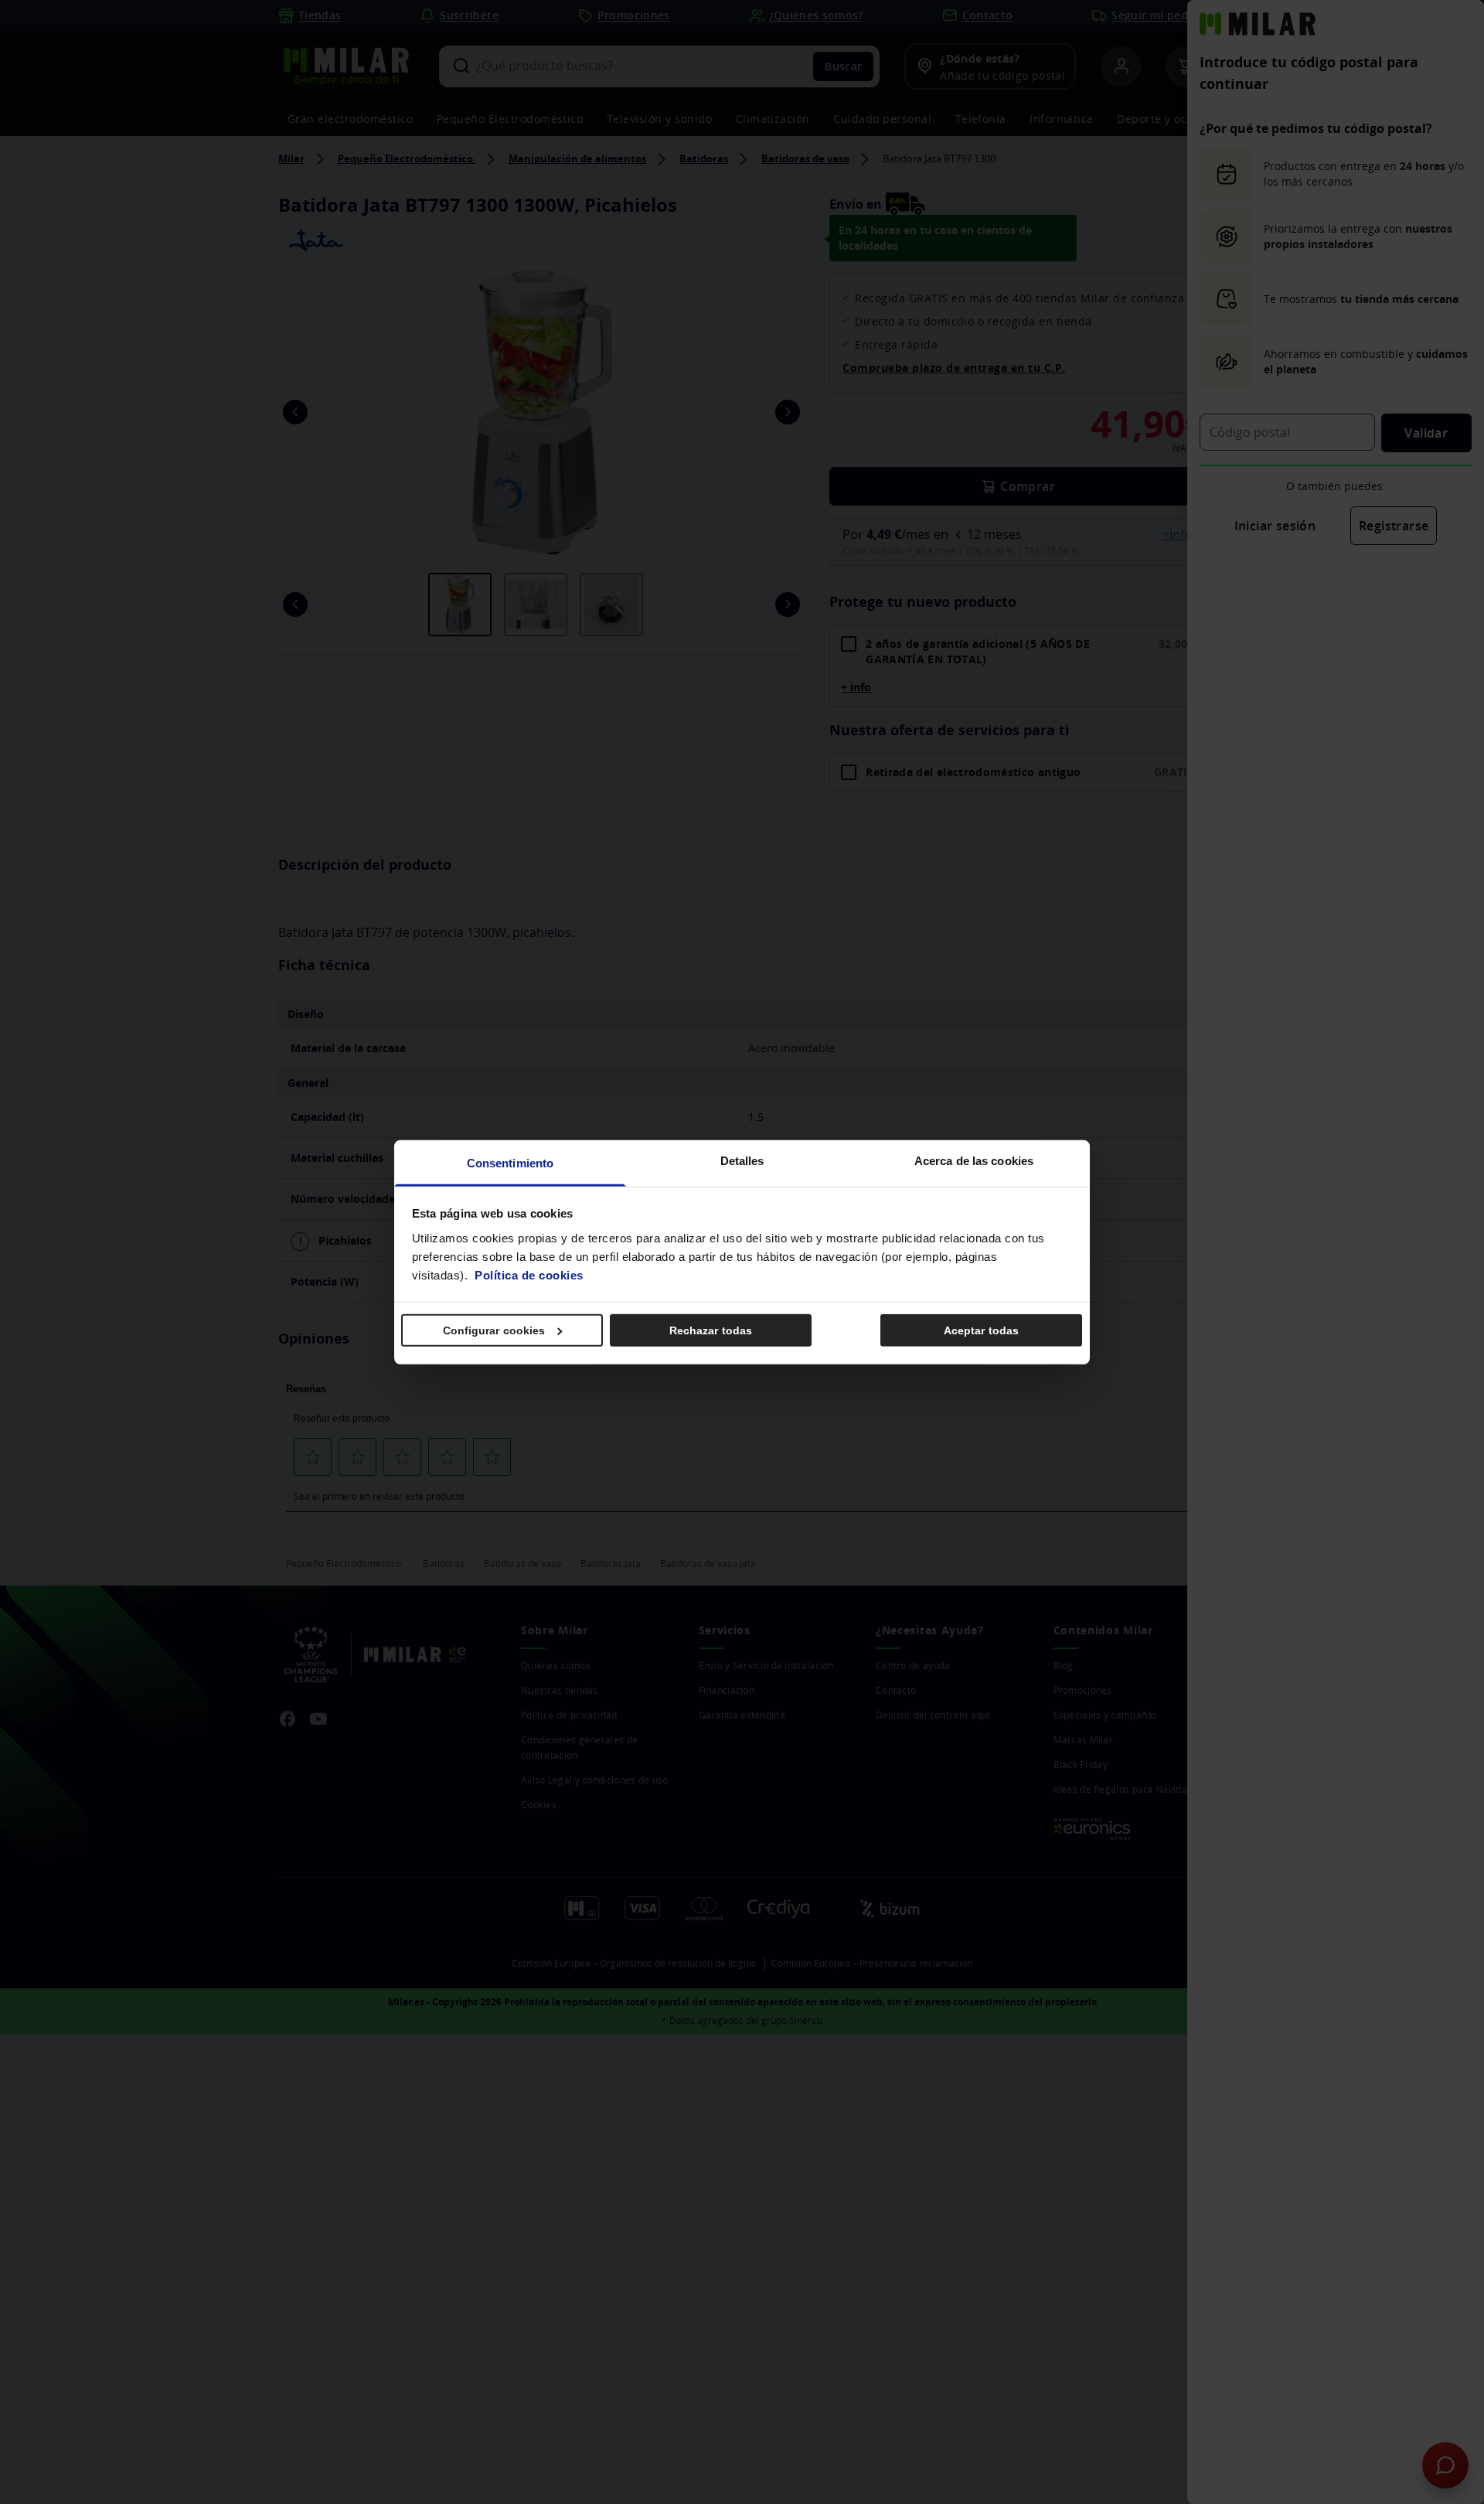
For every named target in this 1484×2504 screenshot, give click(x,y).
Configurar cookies (494, 1330)
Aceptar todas (981, 1330)
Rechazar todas (711, 1330)
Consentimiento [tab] (510, 1162)
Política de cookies (529, 1274)
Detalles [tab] (742, 1160)
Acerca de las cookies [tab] (974, 1160)
